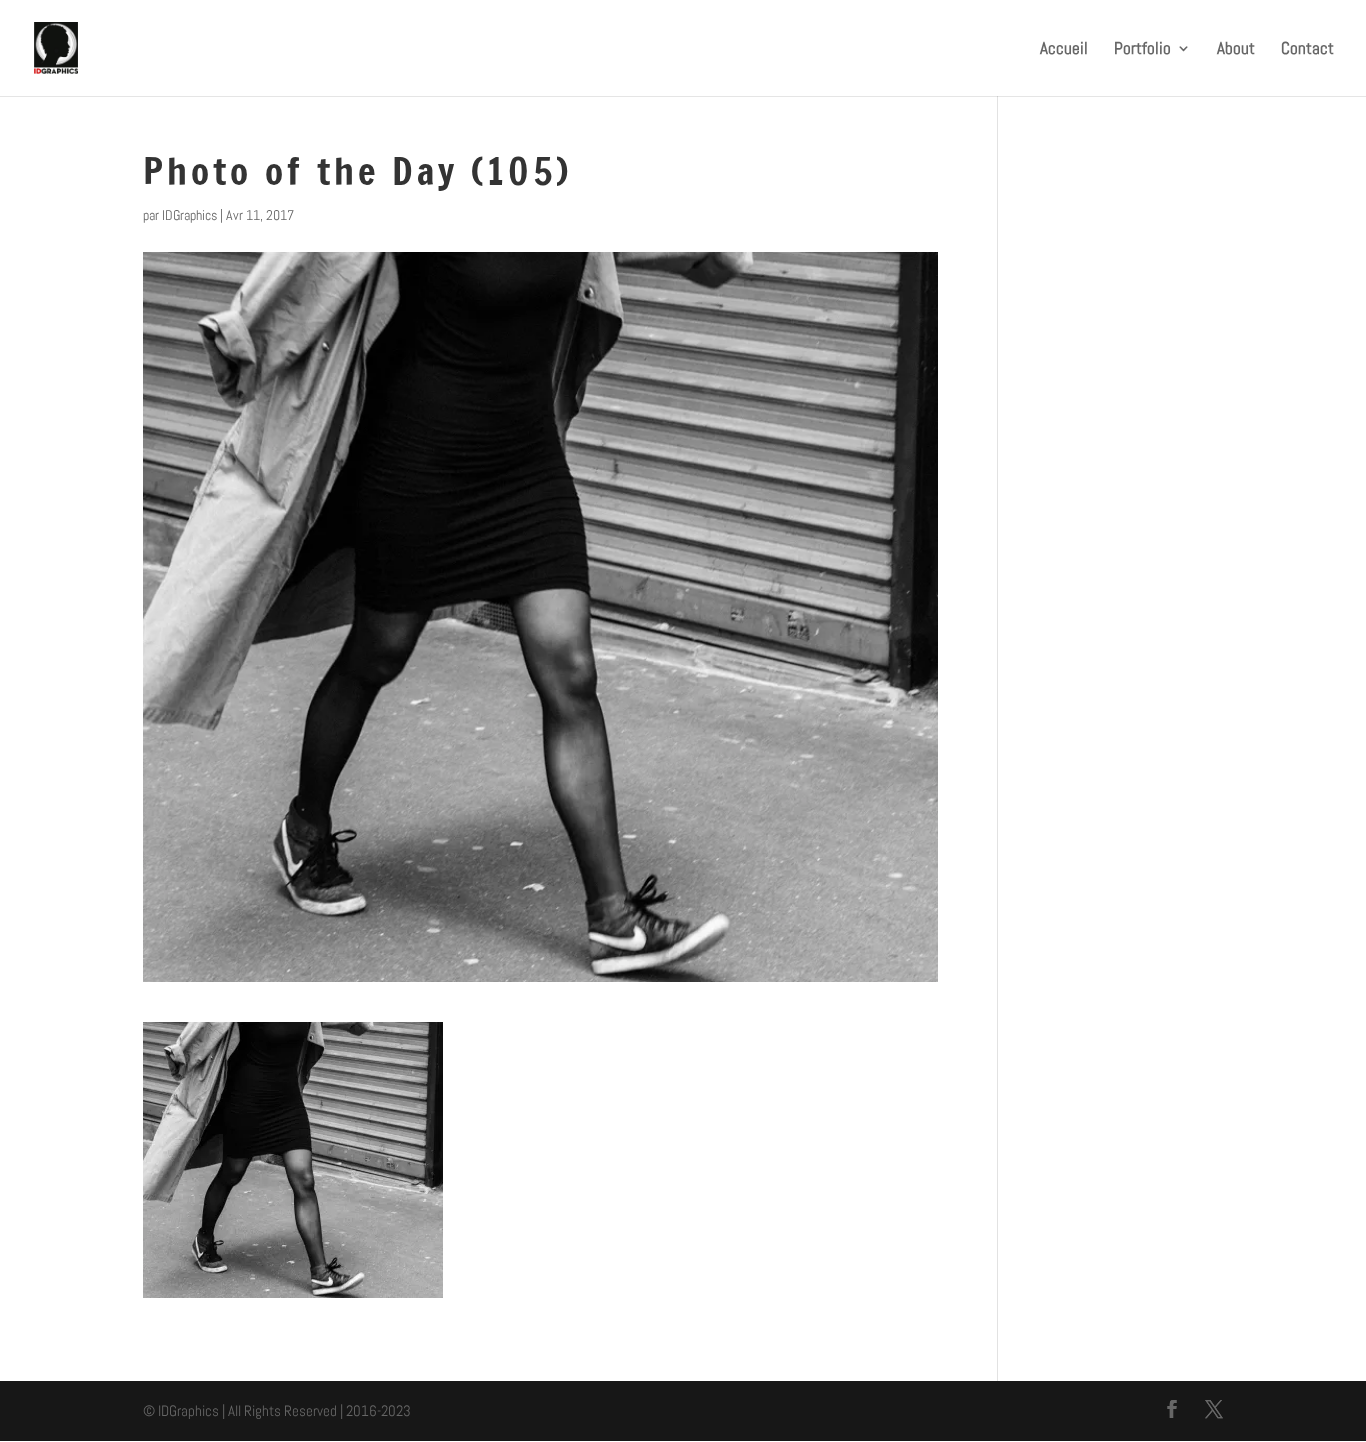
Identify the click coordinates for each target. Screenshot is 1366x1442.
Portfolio (1142, 50)
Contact (1307, 50)
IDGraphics (189, 215)
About (1236, 50)
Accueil (1064, 50)
